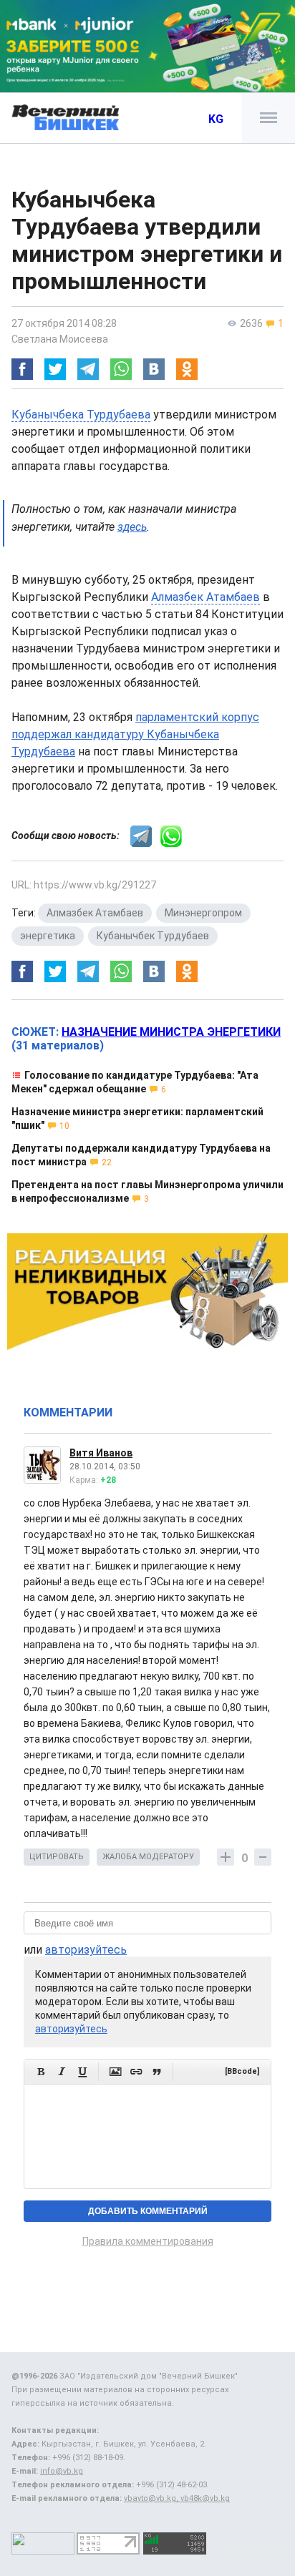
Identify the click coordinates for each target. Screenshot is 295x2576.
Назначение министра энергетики (171, 1032)
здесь (132, 527)
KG (216, 119)
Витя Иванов (101, 1453)
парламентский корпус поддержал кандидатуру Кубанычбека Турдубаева (135, 734)
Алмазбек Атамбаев (205, 597)
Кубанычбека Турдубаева (81, 415)
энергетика (48, 936)
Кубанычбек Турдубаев (153, 936)
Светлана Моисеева (60, 339)
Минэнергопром (203, 913)
